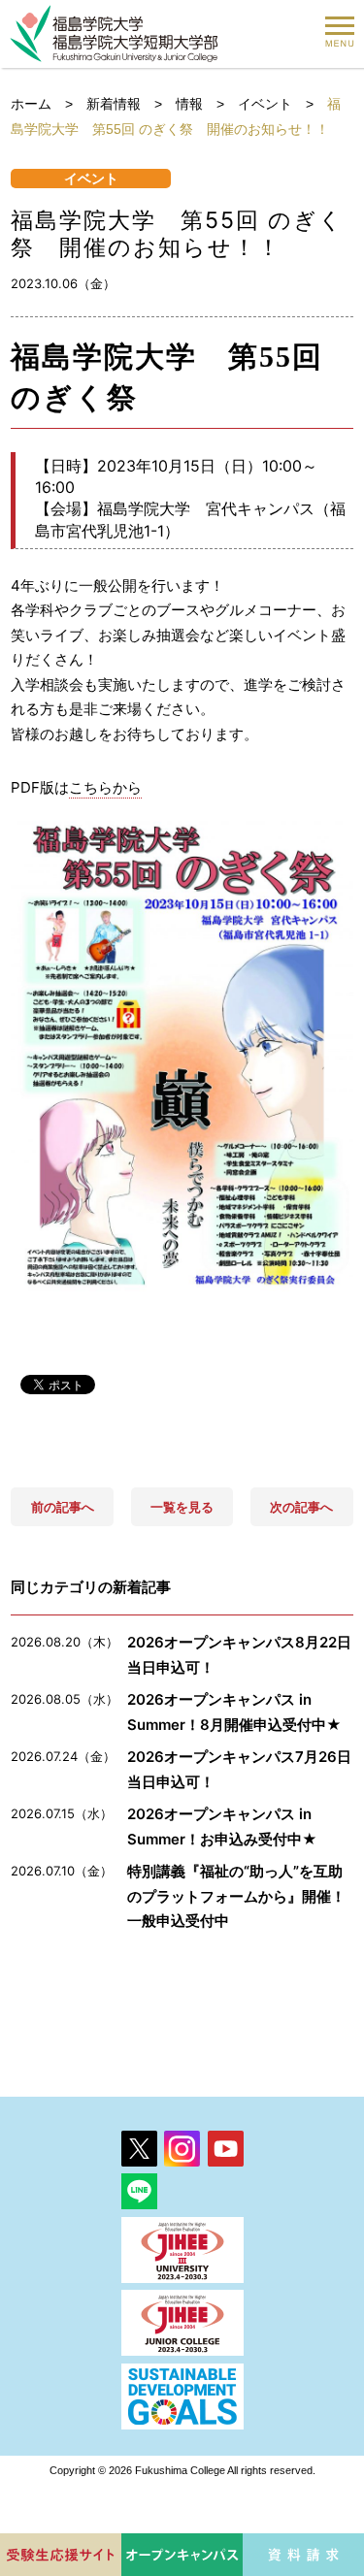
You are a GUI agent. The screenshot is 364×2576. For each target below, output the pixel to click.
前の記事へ (63, 1507)
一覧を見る (182, 1507)
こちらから (105, 787)
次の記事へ (301, 1507)
